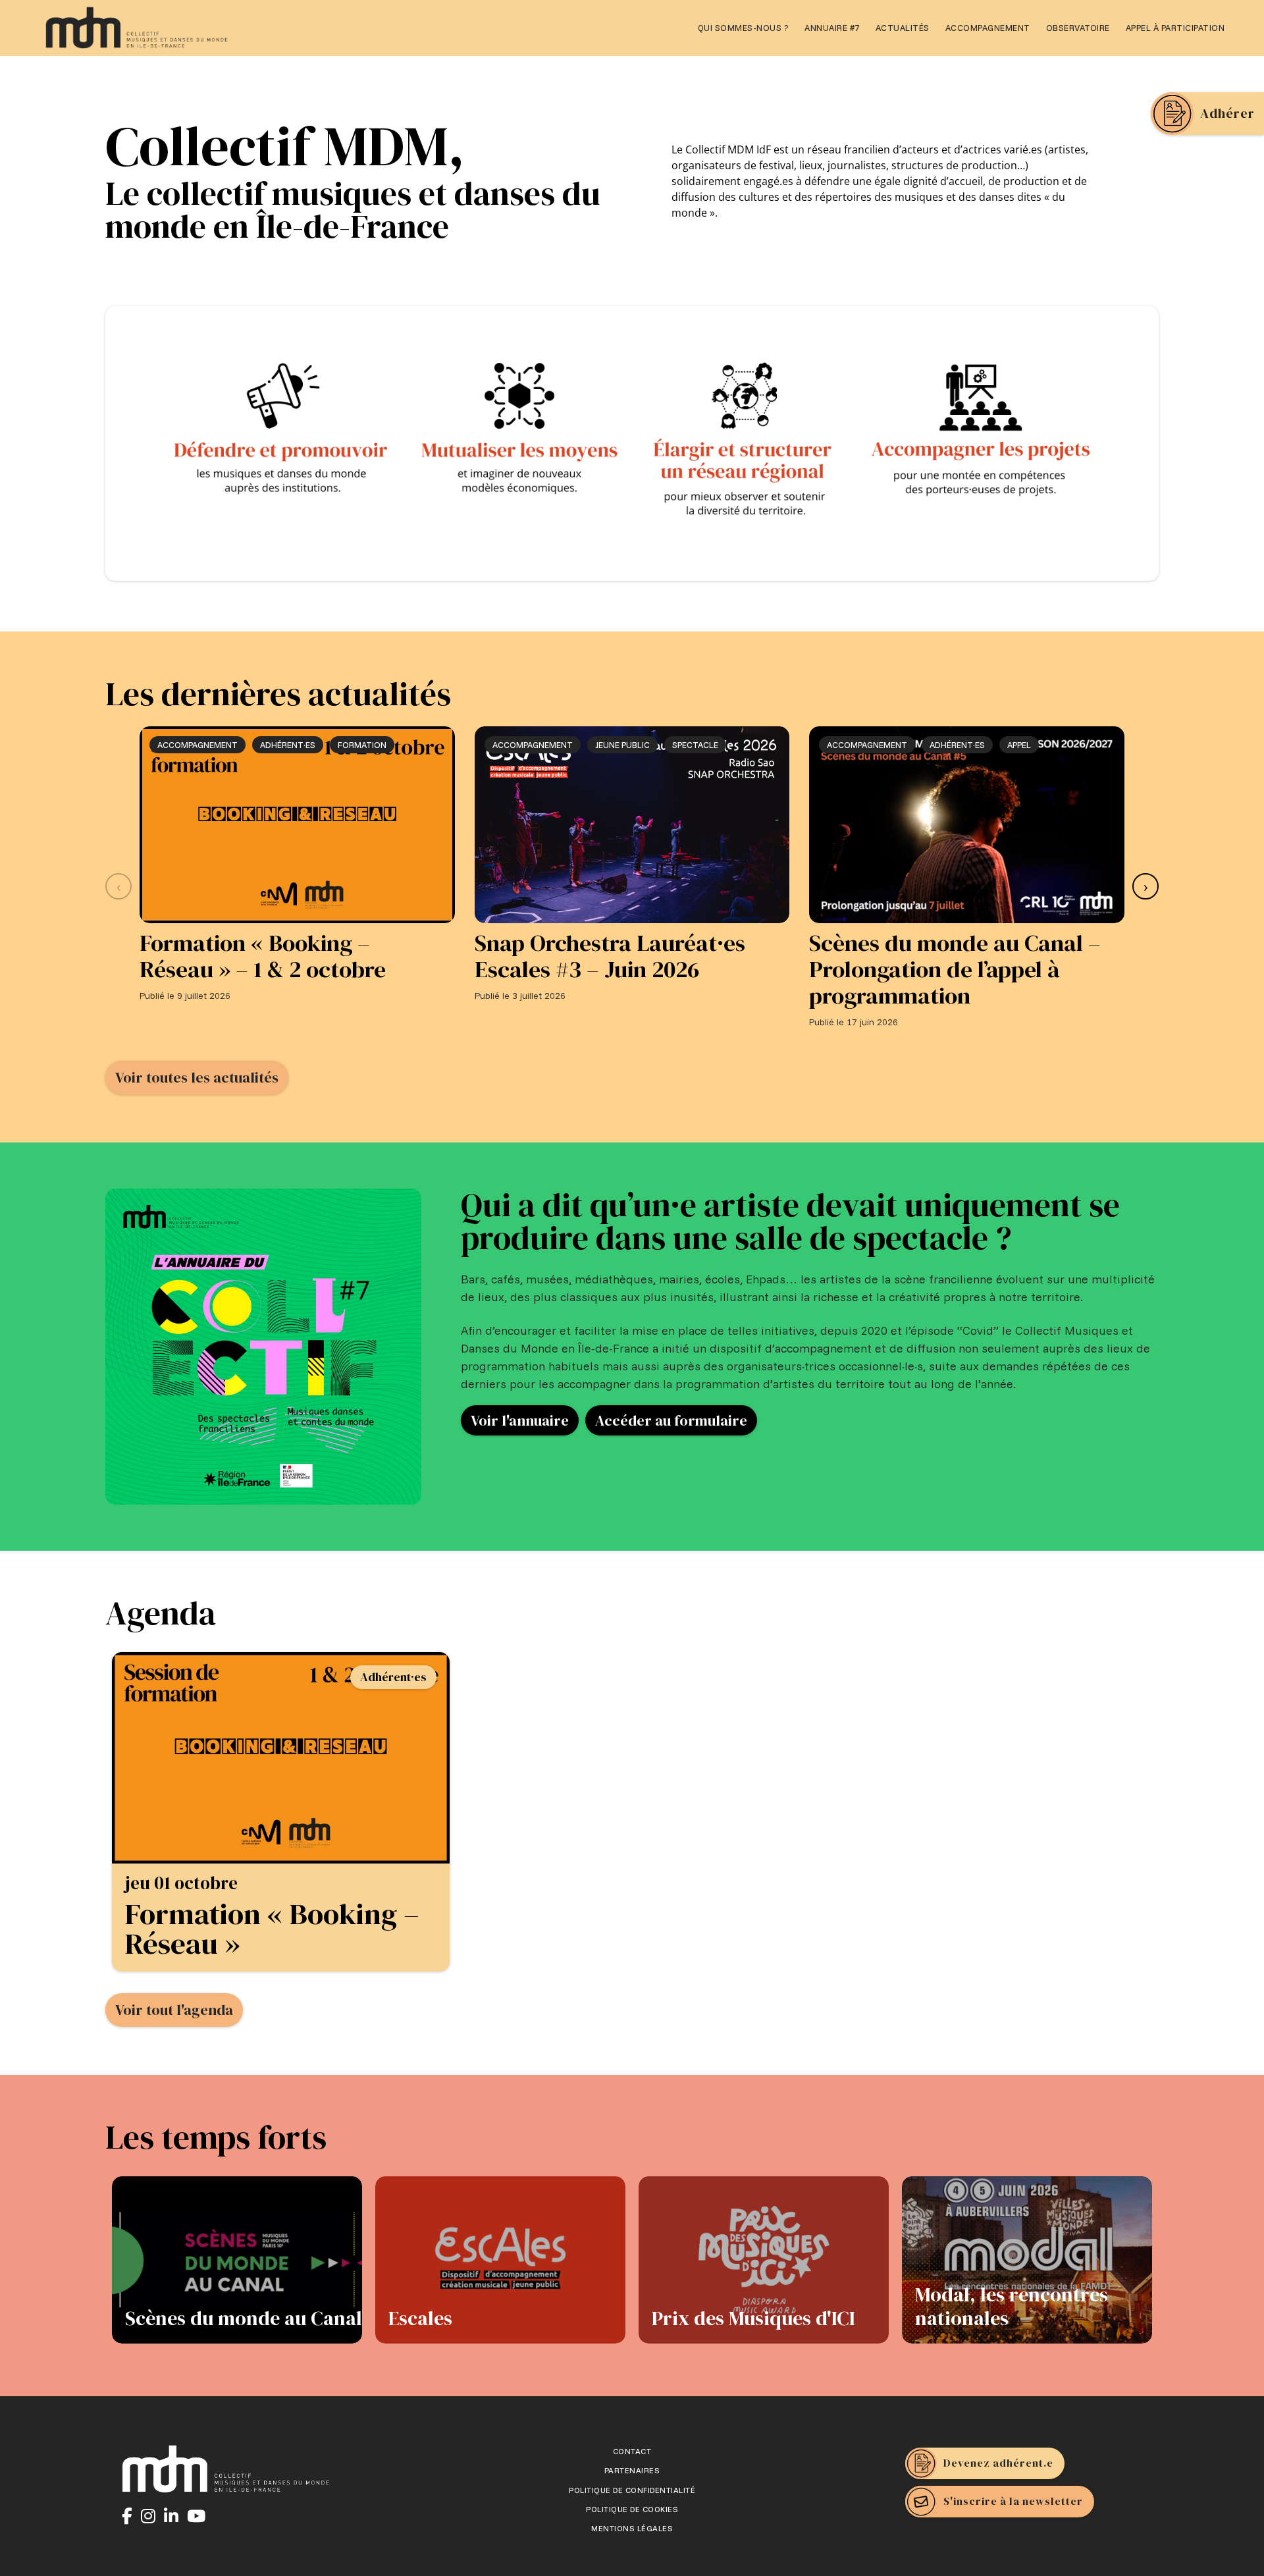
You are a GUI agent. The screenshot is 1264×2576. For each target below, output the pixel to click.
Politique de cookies (632, 2509)
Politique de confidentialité (632, 2490)
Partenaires (632, 2471)
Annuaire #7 (832, 28)
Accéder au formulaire (671, 1420)
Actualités (903, 28)
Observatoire (1078, 28)
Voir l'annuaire (520, 1420)
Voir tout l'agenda (174, 2010)
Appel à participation (1175, 28)
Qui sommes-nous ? (744, 28)
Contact (632, 2452)
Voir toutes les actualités (197, 1077)
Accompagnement (988, 28)
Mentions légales (632, 2529)
